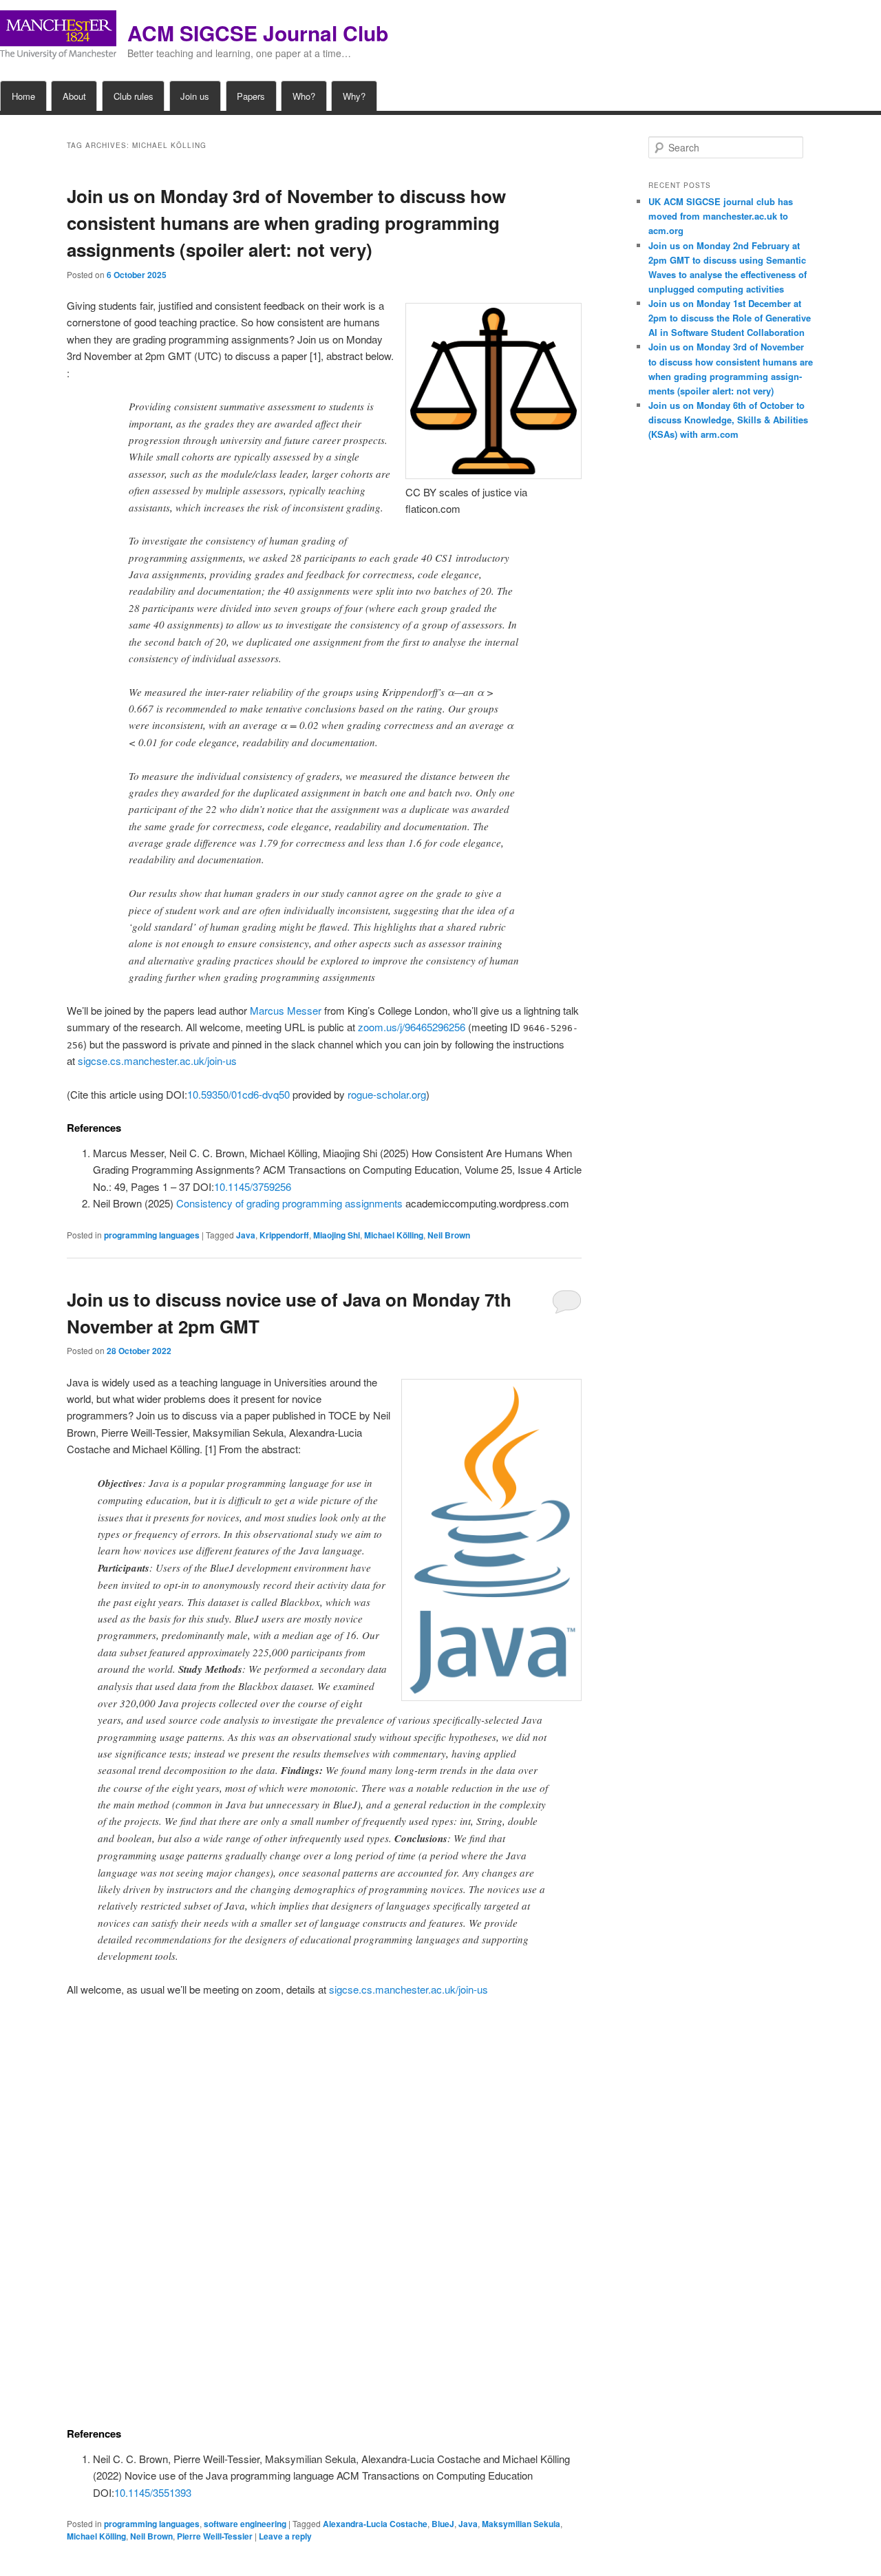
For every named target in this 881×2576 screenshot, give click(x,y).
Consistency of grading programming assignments (289, 1203)
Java (246, 1235)
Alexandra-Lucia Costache (375, 2524)
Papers (251, 96)
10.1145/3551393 (153, 2492)
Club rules (134, 96)
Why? (354, 96)
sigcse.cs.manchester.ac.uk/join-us (157, 1060)
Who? (304, 96)
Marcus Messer (286, 1010)
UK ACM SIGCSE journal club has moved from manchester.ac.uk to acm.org (721, 216)
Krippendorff (284, 1235)
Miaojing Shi (337, 1235)
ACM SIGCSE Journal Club (258, 33)
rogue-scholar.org (387, 1094)
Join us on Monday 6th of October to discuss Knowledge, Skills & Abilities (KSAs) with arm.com (728, 420)
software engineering (245, 2524)
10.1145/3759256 (253, 1186)
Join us (195, 96)
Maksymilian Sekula (521, 2524)
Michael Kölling (394, 1235)
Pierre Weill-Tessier (215, 2536)
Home (23, 96)
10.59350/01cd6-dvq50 (238, 1094)
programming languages (152, 1235)
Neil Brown (449, 1235)
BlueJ (443, 2524)
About (74, 96)
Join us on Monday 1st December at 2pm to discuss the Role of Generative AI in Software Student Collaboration (730, 318)
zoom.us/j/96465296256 (412, 1027)
